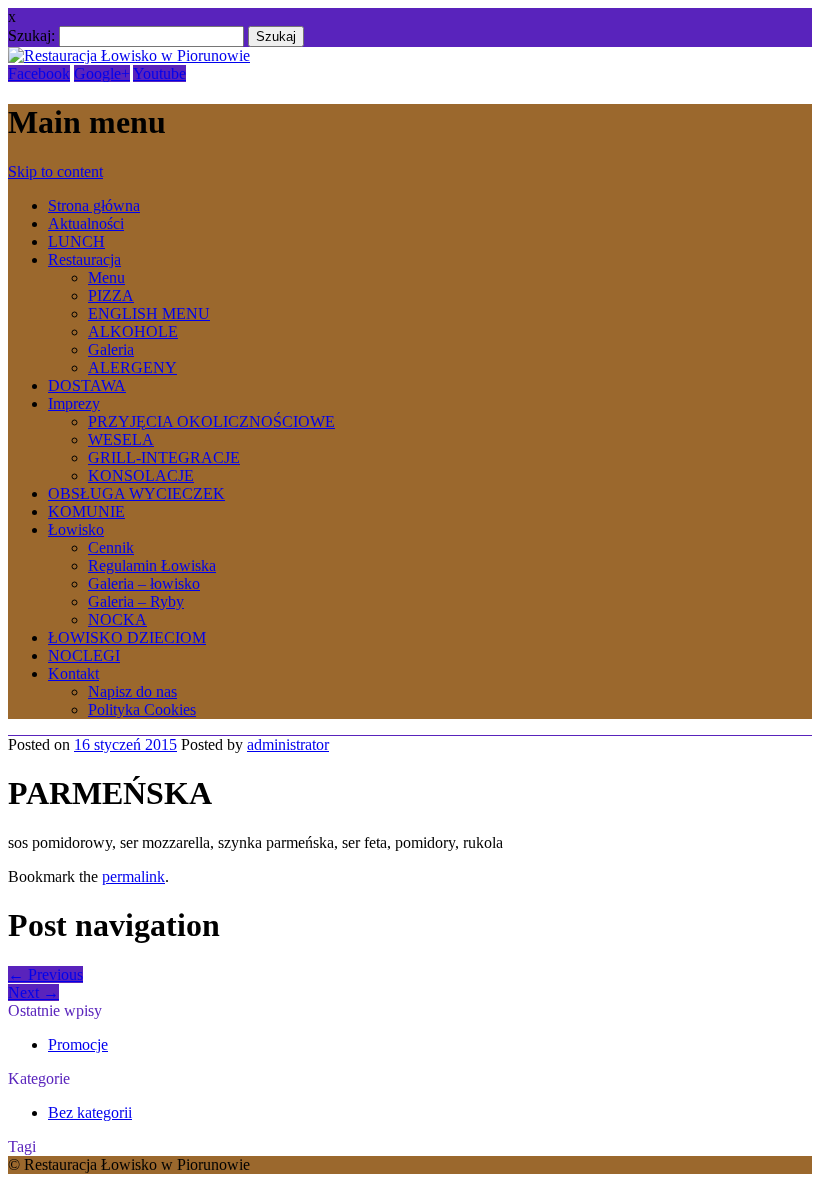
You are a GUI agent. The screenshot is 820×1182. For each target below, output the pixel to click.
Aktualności (86, 223)
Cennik (111, 547)
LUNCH (76, 241)
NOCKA (117, 619)
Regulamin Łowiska (152, 565)
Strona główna (94, 205)
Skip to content (55, 171)
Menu (106, 277)
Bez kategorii (90, 1112)
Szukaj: (31, 35)
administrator (288, 744)
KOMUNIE (86, 511)
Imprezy (74, 403)
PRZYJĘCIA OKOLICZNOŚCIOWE (211, 421)
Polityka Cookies (142, 709)
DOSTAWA (87, 385)
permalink (133, 876)
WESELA (121, 439)
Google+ (102, 73)
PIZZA (111, 295)
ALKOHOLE (133, 331)
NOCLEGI (84, 655)
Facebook (39, 73)
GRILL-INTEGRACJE (164, 457)
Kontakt (73, 673)
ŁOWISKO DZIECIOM (127, 637)
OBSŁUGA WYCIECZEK (136, 493)
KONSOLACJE (141, 475)
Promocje (78, 1044)
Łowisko (76, 529)
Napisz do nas (132, 691)
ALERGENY (132, 367)
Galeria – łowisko (144, 583)
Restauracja (84, 259)
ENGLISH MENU (149, 313)
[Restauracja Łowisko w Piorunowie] (129, 55)
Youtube (159, 73)
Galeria (111, 349)
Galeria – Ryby (136, 601)
